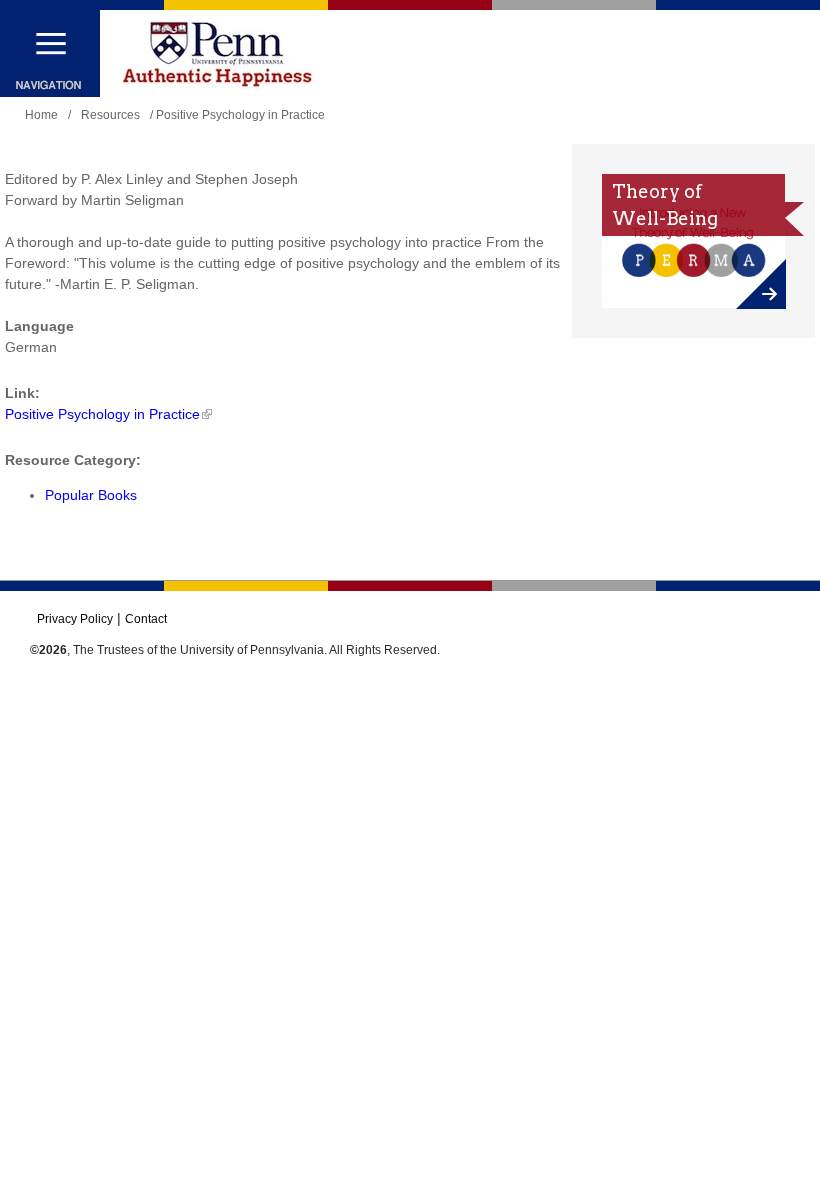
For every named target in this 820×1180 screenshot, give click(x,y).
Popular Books (91, 495)
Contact (146, 619)
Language (39, 326)
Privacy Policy (75, 619)
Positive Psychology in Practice (102, 414)
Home (41, 115)
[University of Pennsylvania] (217, 55)
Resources (110, 115)
